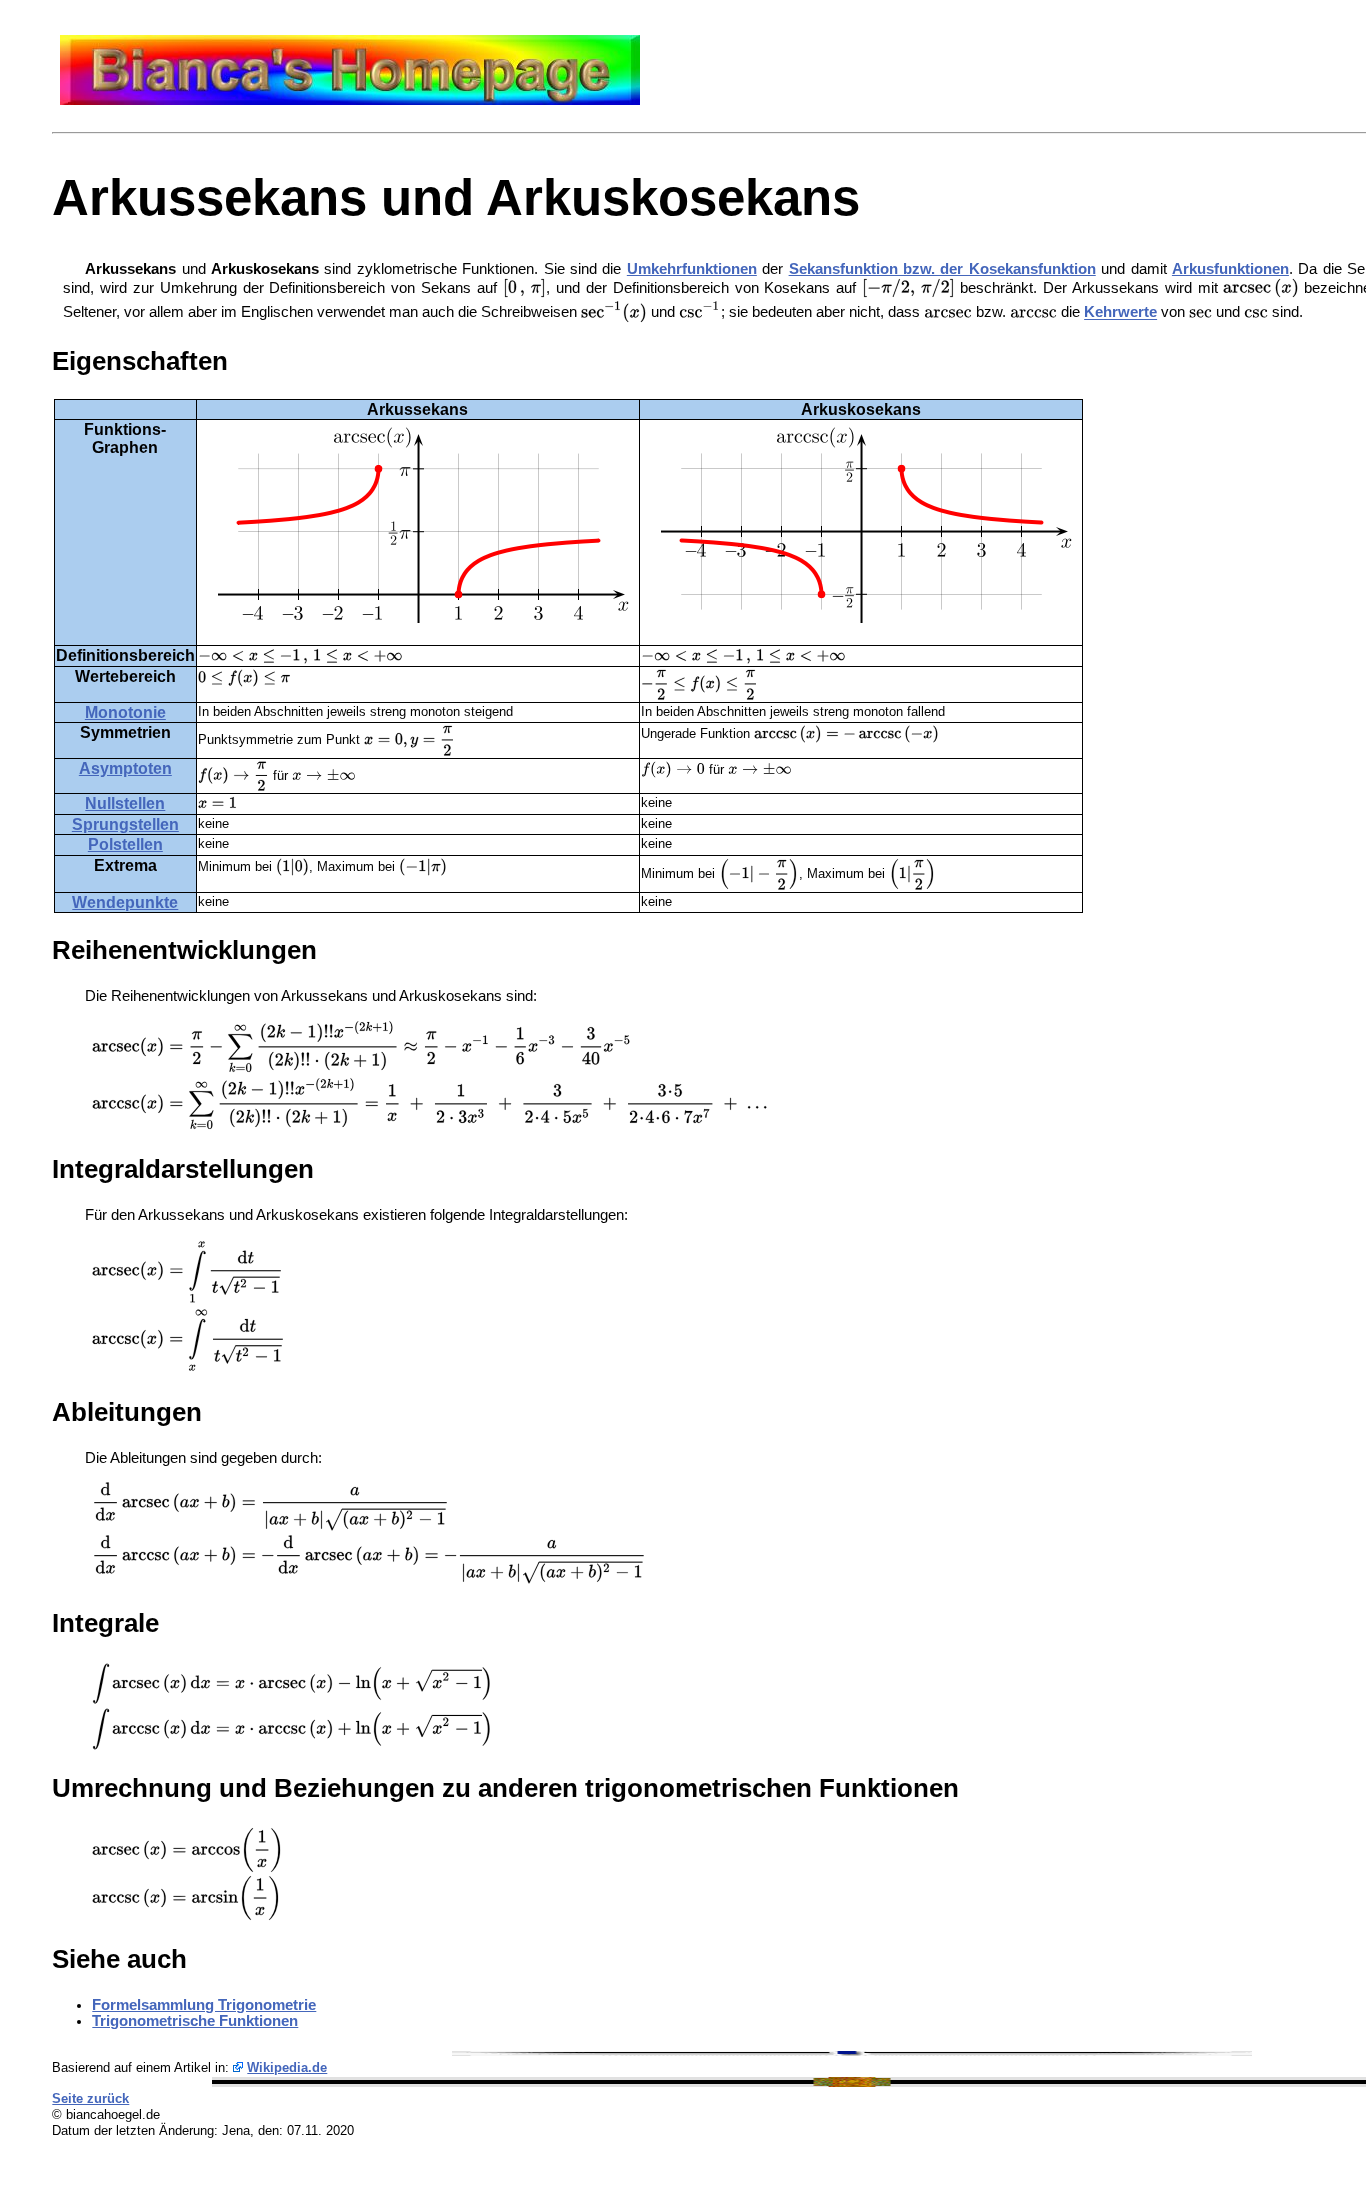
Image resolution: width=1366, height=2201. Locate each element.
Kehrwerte (1120, 313)
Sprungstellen (125, 824)
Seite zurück (90, 2098)
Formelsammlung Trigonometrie (204, 2005)
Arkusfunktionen (1230, 269)
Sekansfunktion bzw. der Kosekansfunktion (942, 269)
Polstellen (125, 844)
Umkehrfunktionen (692, 269)
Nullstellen (125, 803)
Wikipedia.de (287, 2067)
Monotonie (125, 712)
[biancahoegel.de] (350, 100)
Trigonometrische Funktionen (195, 2021)
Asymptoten (125, 768)
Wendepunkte (125, 902)
